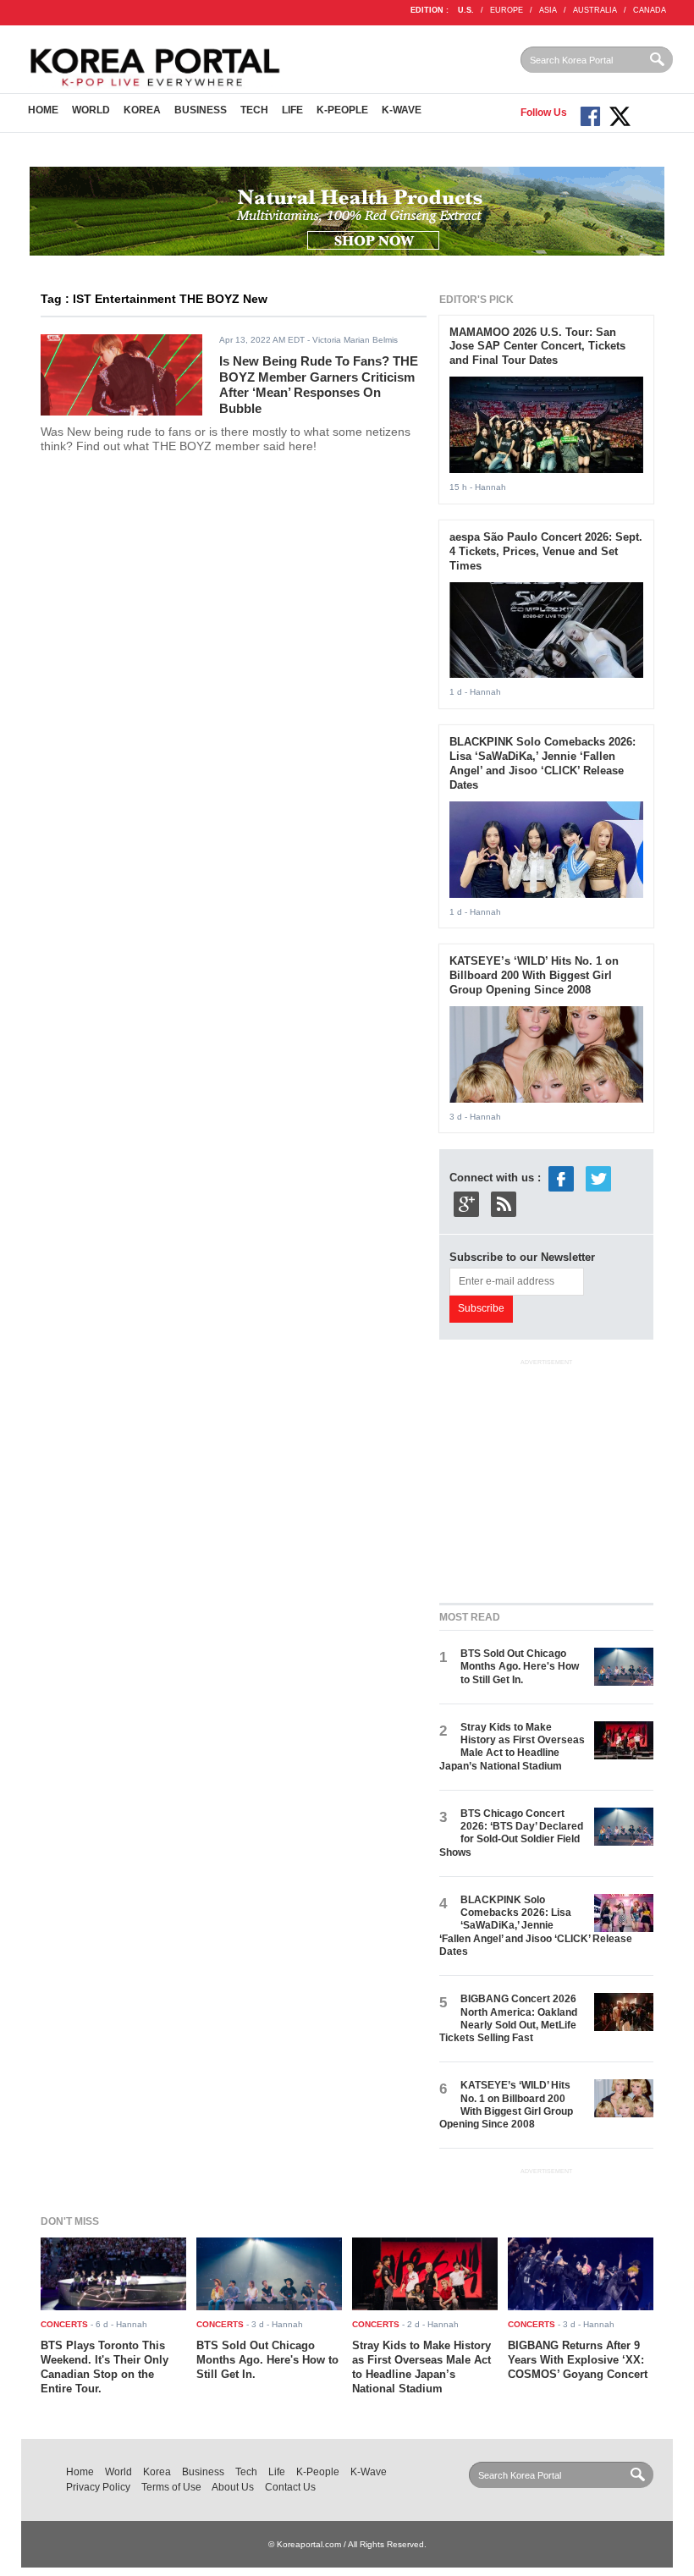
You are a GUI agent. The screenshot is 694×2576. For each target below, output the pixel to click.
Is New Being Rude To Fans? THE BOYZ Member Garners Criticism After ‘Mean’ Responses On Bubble (319, 385)
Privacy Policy (98, 2487)
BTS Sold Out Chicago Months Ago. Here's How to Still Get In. (520, 1667)
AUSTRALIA (595, 10)
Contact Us (290, 2487)
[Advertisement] (566, 1478)
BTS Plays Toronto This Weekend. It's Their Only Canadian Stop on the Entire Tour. (105, 2367)
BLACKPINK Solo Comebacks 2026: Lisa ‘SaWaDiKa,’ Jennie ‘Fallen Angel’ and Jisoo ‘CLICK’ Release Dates (543, 763)
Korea (142, 110)
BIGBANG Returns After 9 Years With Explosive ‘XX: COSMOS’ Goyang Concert (578, 2360)
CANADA (650, 10)
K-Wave (402, 110)
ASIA (548, 10)
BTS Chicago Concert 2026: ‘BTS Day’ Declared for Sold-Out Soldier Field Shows (511, 1833)
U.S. (466, 10)
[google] (466, 1204)
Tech (254, 110)
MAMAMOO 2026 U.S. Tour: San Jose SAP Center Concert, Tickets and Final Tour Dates (537, 347)
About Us (233, 2487)
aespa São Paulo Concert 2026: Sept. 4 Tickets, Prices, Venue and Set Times (546, 551)
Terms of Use (171, 2487)
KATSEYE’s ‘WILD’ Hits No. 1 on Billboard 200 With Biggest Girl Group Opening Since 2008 (534, 975)
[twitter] (598, 1178)
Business (201, 110)
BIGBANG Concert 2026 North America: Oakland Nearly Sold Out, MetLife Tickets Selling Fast (508, 2018)
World (91, 110)
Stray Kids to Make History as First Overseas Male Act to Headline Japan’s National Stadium (512, 1747)
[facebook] (561, 1178)
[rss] (504, 1204)
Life (292, 110)
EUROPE (507, 10)
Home (43, 110)
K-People (342, 110)
